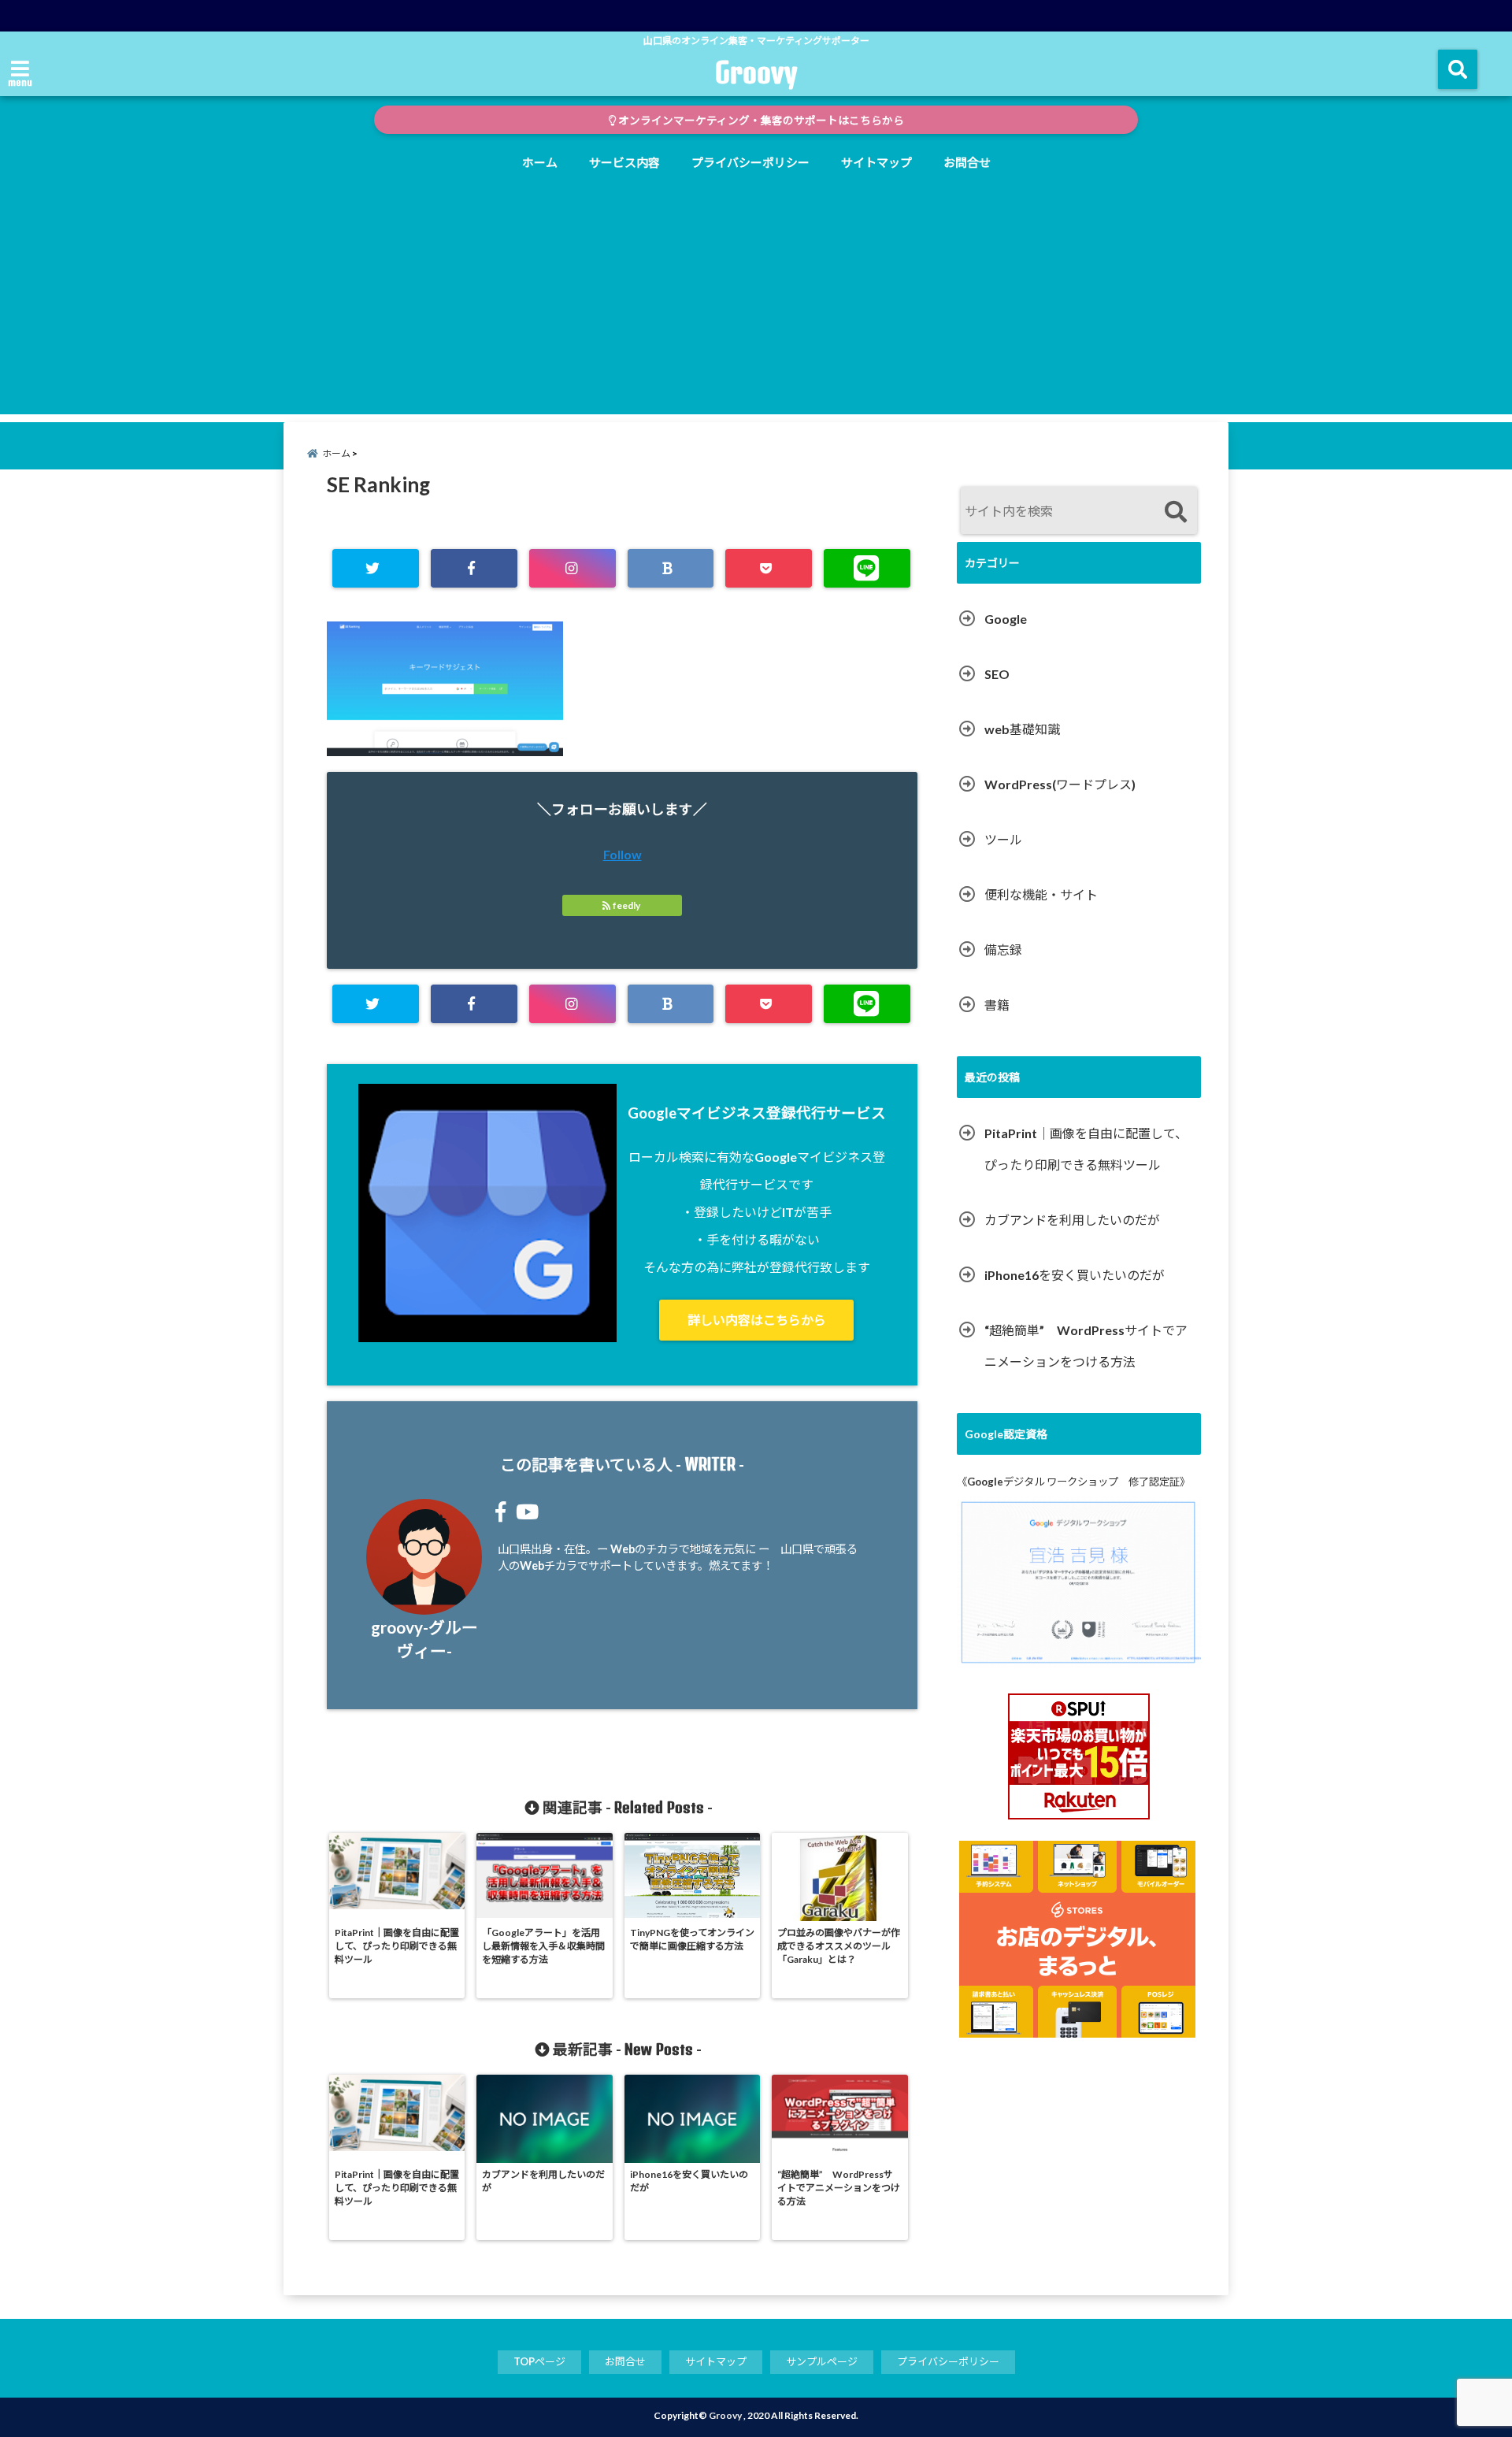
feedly (626, 905)
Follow (623, 854)
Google (1006, 619)
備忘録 (1003, 950)
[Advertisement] (756, 304)
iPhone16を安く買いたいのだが (1075, 1275)
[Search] (1175, 512)
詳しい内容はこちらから (757, 1320)
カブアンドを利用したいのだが (1072, 1220)
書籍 (997, 1005)
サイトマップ (876, 162)
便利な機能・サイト (1041, 894)
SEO (997, 674)
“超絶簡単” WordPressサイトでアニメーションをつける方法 (1086, 1346)
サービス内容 (624, 162)
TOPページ (539, 2361)
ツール (1003, 839)
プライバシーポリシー (750, 162)
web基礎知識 (1022, 729)
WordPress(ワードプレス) (1060, 784)
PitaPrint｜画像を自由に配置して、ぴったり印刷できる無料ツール (1086, 1149)
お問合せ (967, 162)
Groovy (756, 72)
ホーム (540, 162)
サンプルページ (822, 2361)
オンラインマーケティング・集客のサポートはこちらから (760, 121)
